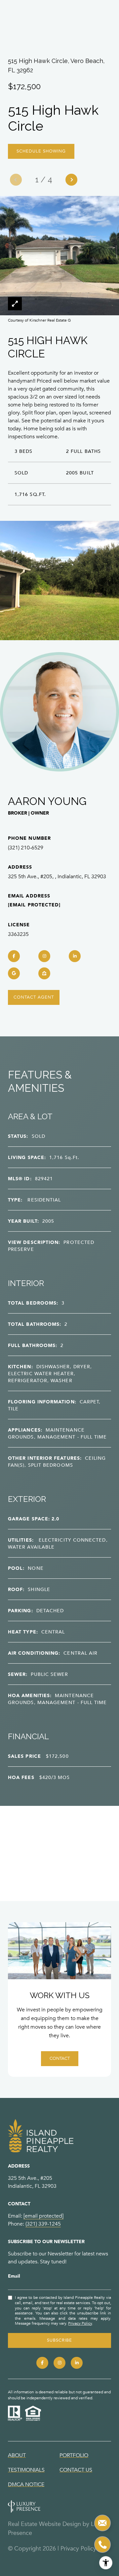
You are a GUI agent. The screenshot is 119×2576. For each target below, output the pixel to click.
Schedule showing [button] (41, 151)
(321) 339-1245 (43, 2224)
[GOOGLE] (14, 973)
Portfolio (74, 2455)
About (17, 2455)
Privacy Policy (80, 2323)
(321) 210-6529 (26, 848)
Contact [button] (60, 2058)
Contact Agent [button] (34, 997)
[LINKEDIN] (75, 956)
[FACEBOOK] (14, 956)
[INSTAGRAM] (44, 956)
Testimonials (26, 2470)
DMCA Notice (26, 2484)
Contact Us (76, 2470)
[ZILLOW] (44, 973)
